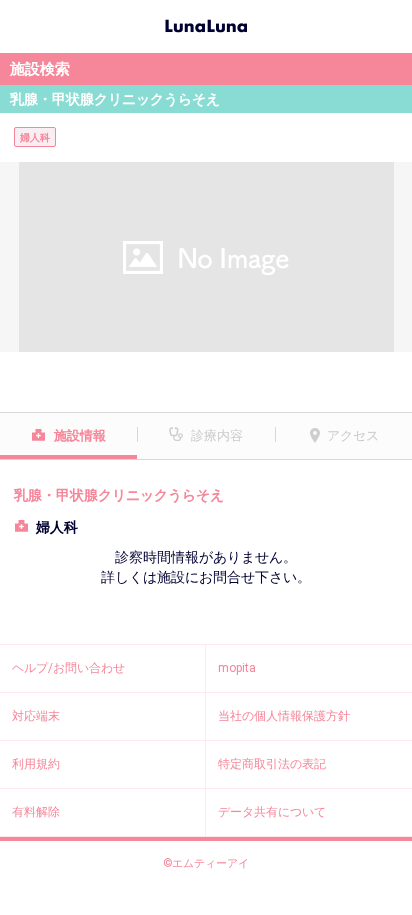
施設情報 (80, 435)
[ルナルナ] (206, 24)
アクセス (353, 435)
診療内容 (217, 435)
